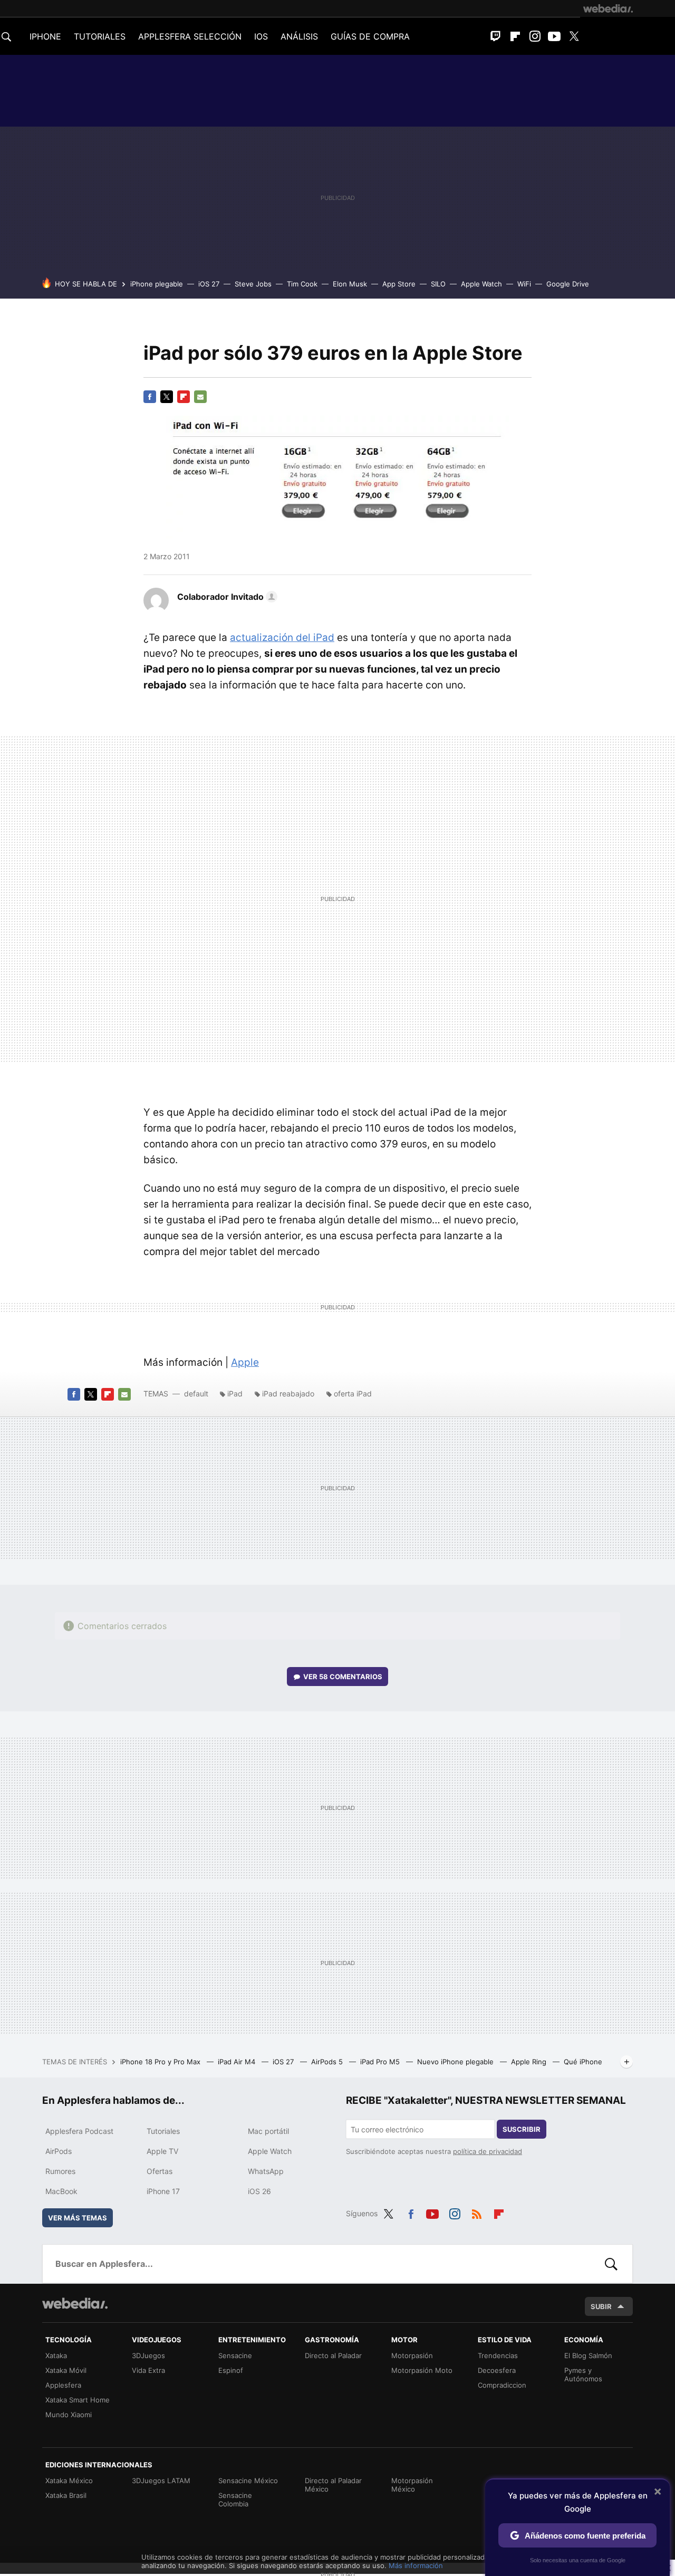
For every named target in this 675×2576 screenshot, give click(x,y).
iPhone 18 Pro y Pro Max (161, 2062)
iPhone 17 (163, 2191)
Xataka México (69, 2481)
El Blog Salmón (588, 2355)
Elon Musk (350, 284)
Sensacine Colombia (235, 2500)
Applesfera (63, 2385)
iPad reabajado (288, 1394)
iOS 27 (209, 284)
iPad (235, 1394)
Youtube (554, 36)
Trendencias (498, 2355)
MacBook (61, 2191)
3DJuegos (148, 2355)
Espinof (231, 2370)
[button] (226, 597)
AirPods (59, 2151)
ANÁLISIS (299, 36)
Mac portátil (268, 2131)
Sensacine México (248, 2481)
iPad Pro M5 (381, 2062)
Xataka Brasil (66, 2495)
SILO (438, 284)
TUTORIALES (100, 36)
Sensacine (235, 2355)
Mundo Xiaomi (69, 2415)
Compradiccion (502, 2385)
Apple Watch (481, 284)
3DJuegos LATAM (161, 2481)
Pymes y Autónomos (583, 2374)
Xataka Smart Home (78, 2400)
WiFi (524, 284)
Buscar (611, 2264)
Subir (601, 2306)
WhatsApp (266, 2171)
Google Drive (568, 284)
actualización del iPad (282, 638)
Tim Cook (302, 284)
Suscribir (522, 2129)
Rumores (60, 2171)
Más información (416, 2565)
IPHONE (45, 36)
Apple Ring (530, 2062)
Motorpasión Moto (422, 2370)
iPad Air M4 (238, 2062)
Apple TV (162, 2151)
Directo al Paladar (333, 2355)
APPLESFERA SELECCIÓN (190, 36)
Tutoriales (163, 2131)
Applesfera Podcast (79, 2131)
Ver (343, 1677)
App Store (399, 284)
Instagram (535, 36)
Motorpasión (412, 2355)
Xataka (56, 2355)
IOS (261, 36)
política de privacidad (488, 2151)
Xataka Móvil (66, 2370)
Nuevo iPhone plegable (456, 2062)
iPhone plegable (157, 284)
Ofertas (160, 2171)
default (196, 1394)
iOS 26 (259, 2191)
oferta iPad (353, 1394)
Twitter (574, 36)
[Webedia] (608, 8)
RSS (477, 2212)
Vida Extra (148, 2370)
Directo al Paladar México (333, 2485)
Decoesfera (497, 2370)
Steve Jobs (253, 284)
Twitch (496, 36)
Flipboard (515, 36)
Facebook (150, 397)
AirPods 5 (328, 2062)
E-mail (200, 397)
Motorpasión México (412, 2485)
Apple (245, 1362)
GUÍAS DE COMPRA (370, 36)
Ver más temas (78, 2218)
